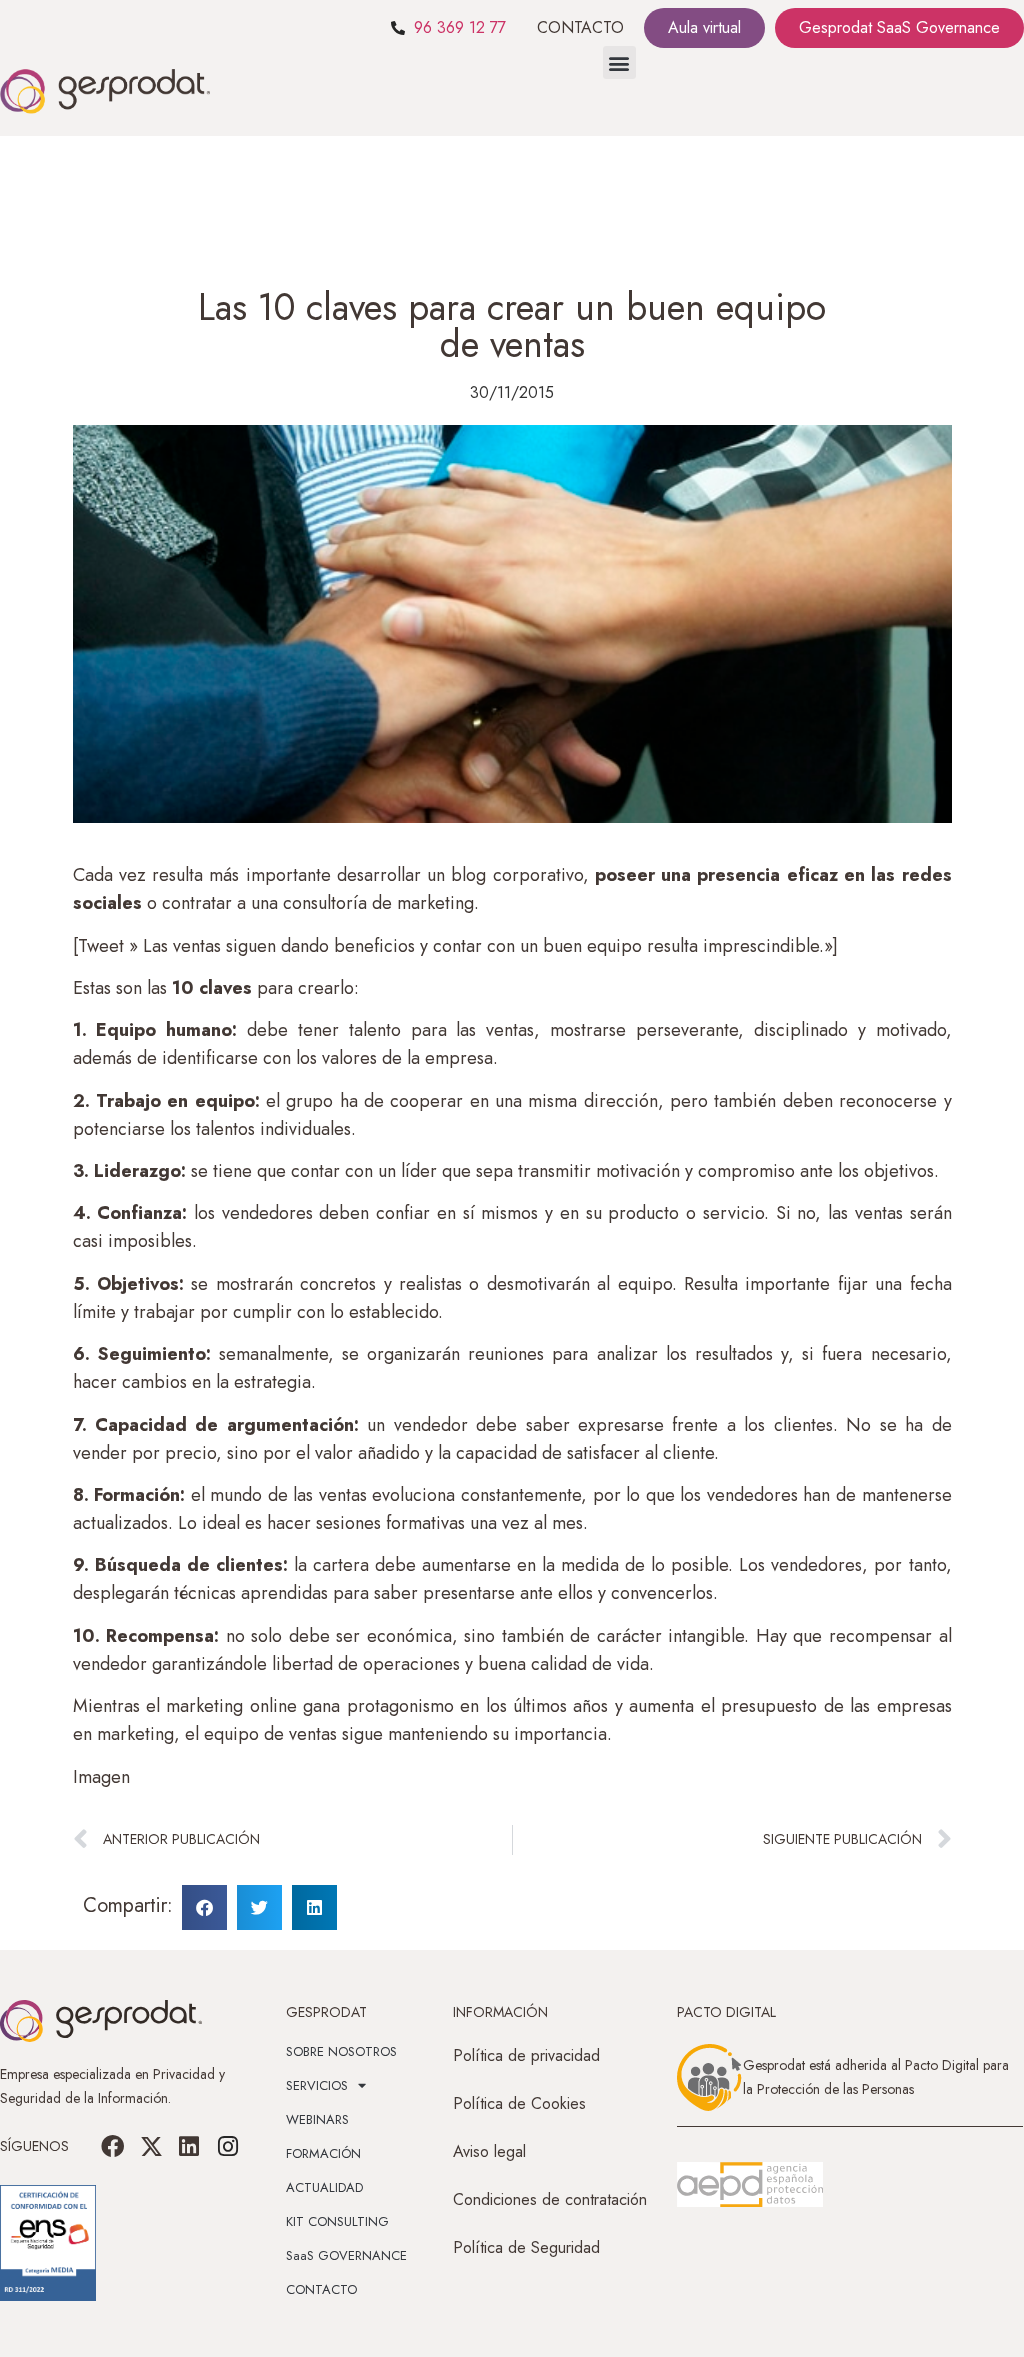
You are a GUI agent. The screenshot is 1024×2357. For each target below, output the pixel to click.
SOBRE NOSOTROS (341, 2051)
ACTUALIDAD (324, 2187)
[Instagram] (227, 2146)
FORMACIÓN (323, 2153)
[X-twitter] (151, 2146)
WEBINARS (317, 2119)
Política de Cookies (519, 2103)
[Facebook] (113, 2146)
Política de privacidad (526, 2055)
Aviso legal (489, 2151)
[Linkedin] (189, 2146)
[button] (619, 62)
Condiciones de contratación (550, 2199)
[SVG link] (750, 2185)
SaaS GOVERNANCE (346, 2255)
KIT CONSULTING (337, 2221)
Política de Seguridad (526, 2247)
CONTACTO (580, 27)
